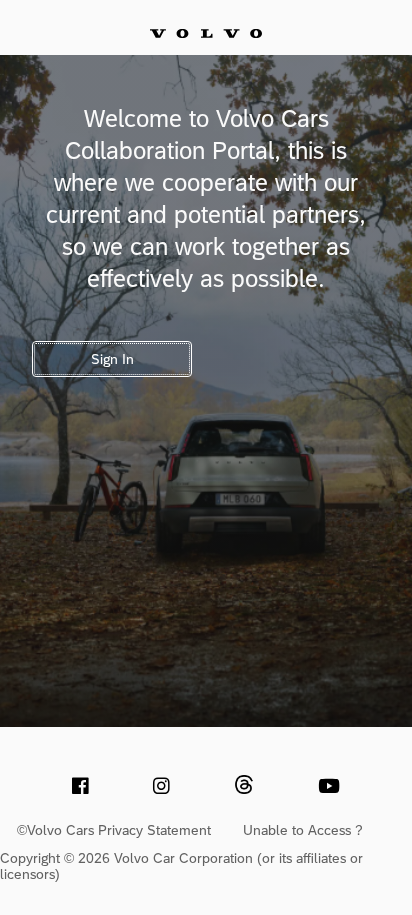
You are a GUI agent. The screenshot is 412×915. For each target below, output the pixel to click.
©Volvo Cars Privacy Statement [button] (114, 830)
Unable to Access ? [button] (303, 830)
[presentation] (80, 785)
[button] (243, 784)
